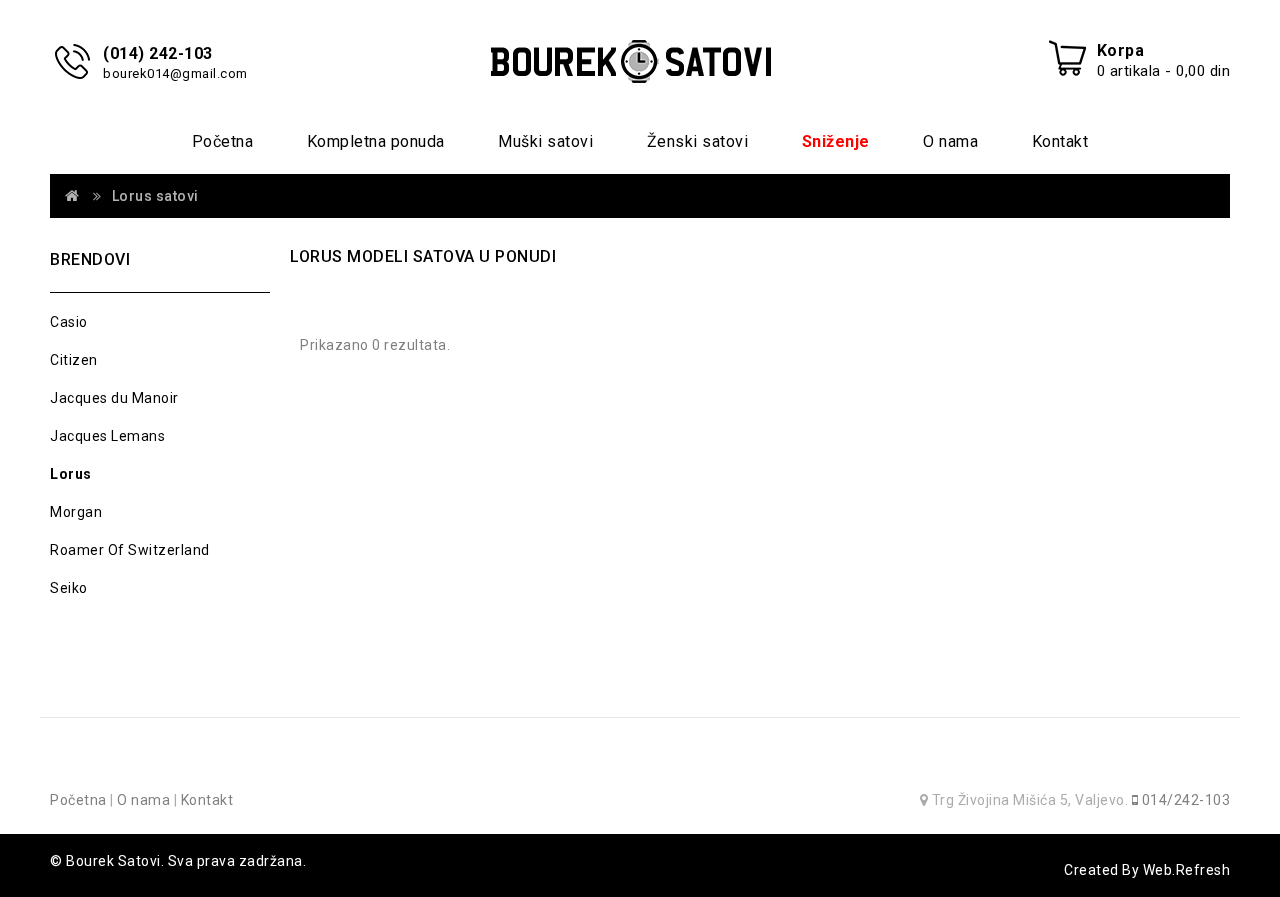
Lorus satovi (155, 196)
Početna (223, 141)
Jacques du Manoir (114, 398)
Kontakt (1060, 141)
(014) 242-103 (158, 53)
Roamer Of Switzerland (130, 550)
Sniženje (836, 141)
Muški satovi (545, 141)
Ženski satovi (698, 141)
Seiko (69, 588)
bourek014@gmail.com (175, 73)
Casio (69, 322)
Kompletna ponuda (376, 141)
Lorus (71, 474)
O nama (950, 141)
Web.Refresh (1187, 870)
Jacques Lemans (107, 436)
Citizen (74, 360)
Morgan (76, 512)
